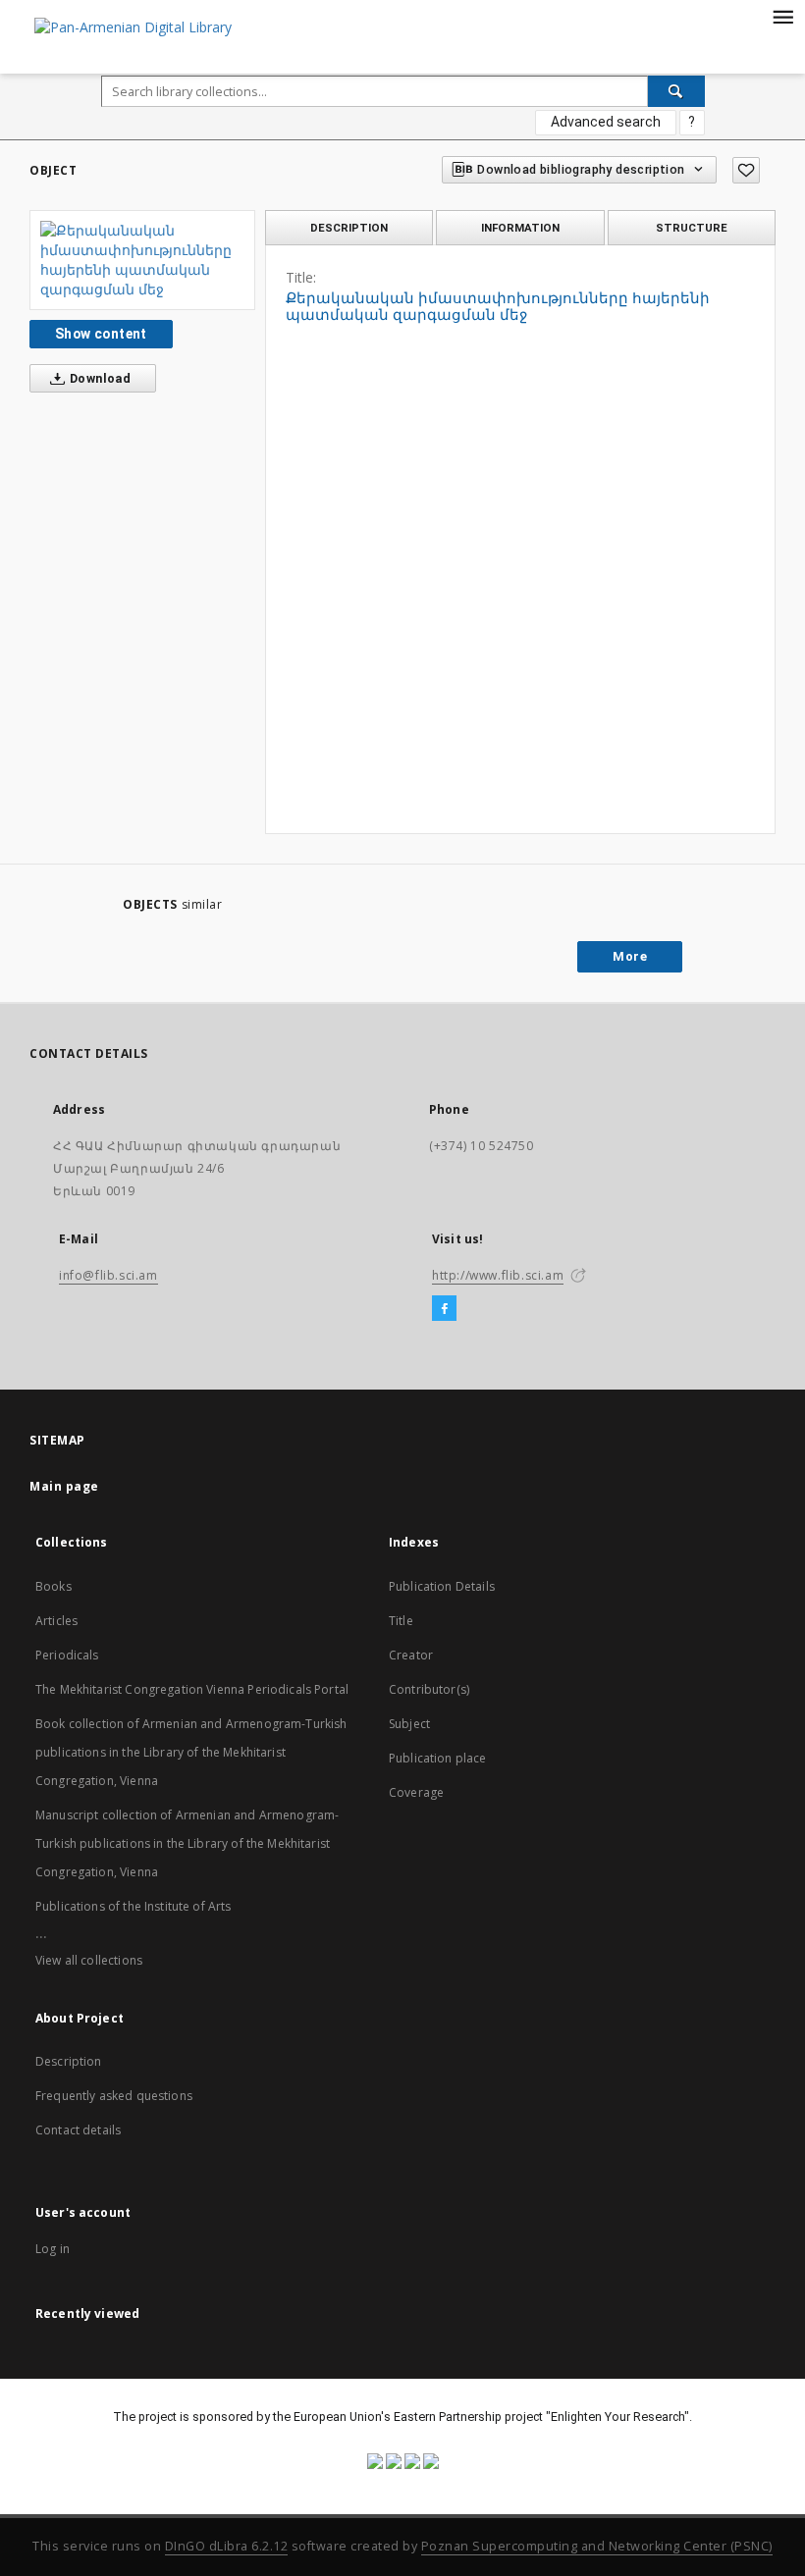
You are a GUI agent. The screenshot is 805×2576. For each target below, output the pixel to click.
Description (69, 2061)
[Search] (676, 91)
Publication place (438, 1758)
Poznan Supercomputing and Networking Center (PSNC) (597, 2546)
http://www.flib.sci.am (498, 1275)
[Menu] (782, 16)
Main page (64, 1486)
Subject (409, 1724)
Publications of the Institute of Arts (134, 1906)
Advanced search (606, 122)
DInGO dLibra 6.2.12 (227, 2546)
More (630, 956)
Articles (56, 1621)
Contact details (78, 2130)
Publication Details (442, 1586)
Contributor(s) (429, 1689)
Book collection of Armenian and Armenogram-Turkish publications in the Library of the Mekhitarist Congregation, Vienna (191, 1752)
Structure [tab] (692, 228)
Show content (101, 334)
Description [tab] (349, 228)
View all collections (89, 1960)
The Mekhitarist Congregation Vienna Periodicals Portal (192, 1689)
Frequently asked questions (114, 2096)
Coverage (416, 1792)
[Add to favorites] (746, 170)
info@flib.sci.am (108, 1275)
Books (54, 1586)
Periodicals (67, 1655)
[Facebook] (444, 1309)
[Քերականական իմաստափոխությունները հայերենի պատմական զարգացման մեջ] (142, 260)
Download (99, 378)
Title (401, 1621)
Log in (53, 2249)
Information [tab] (520, 228)
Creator (411, 1655)
